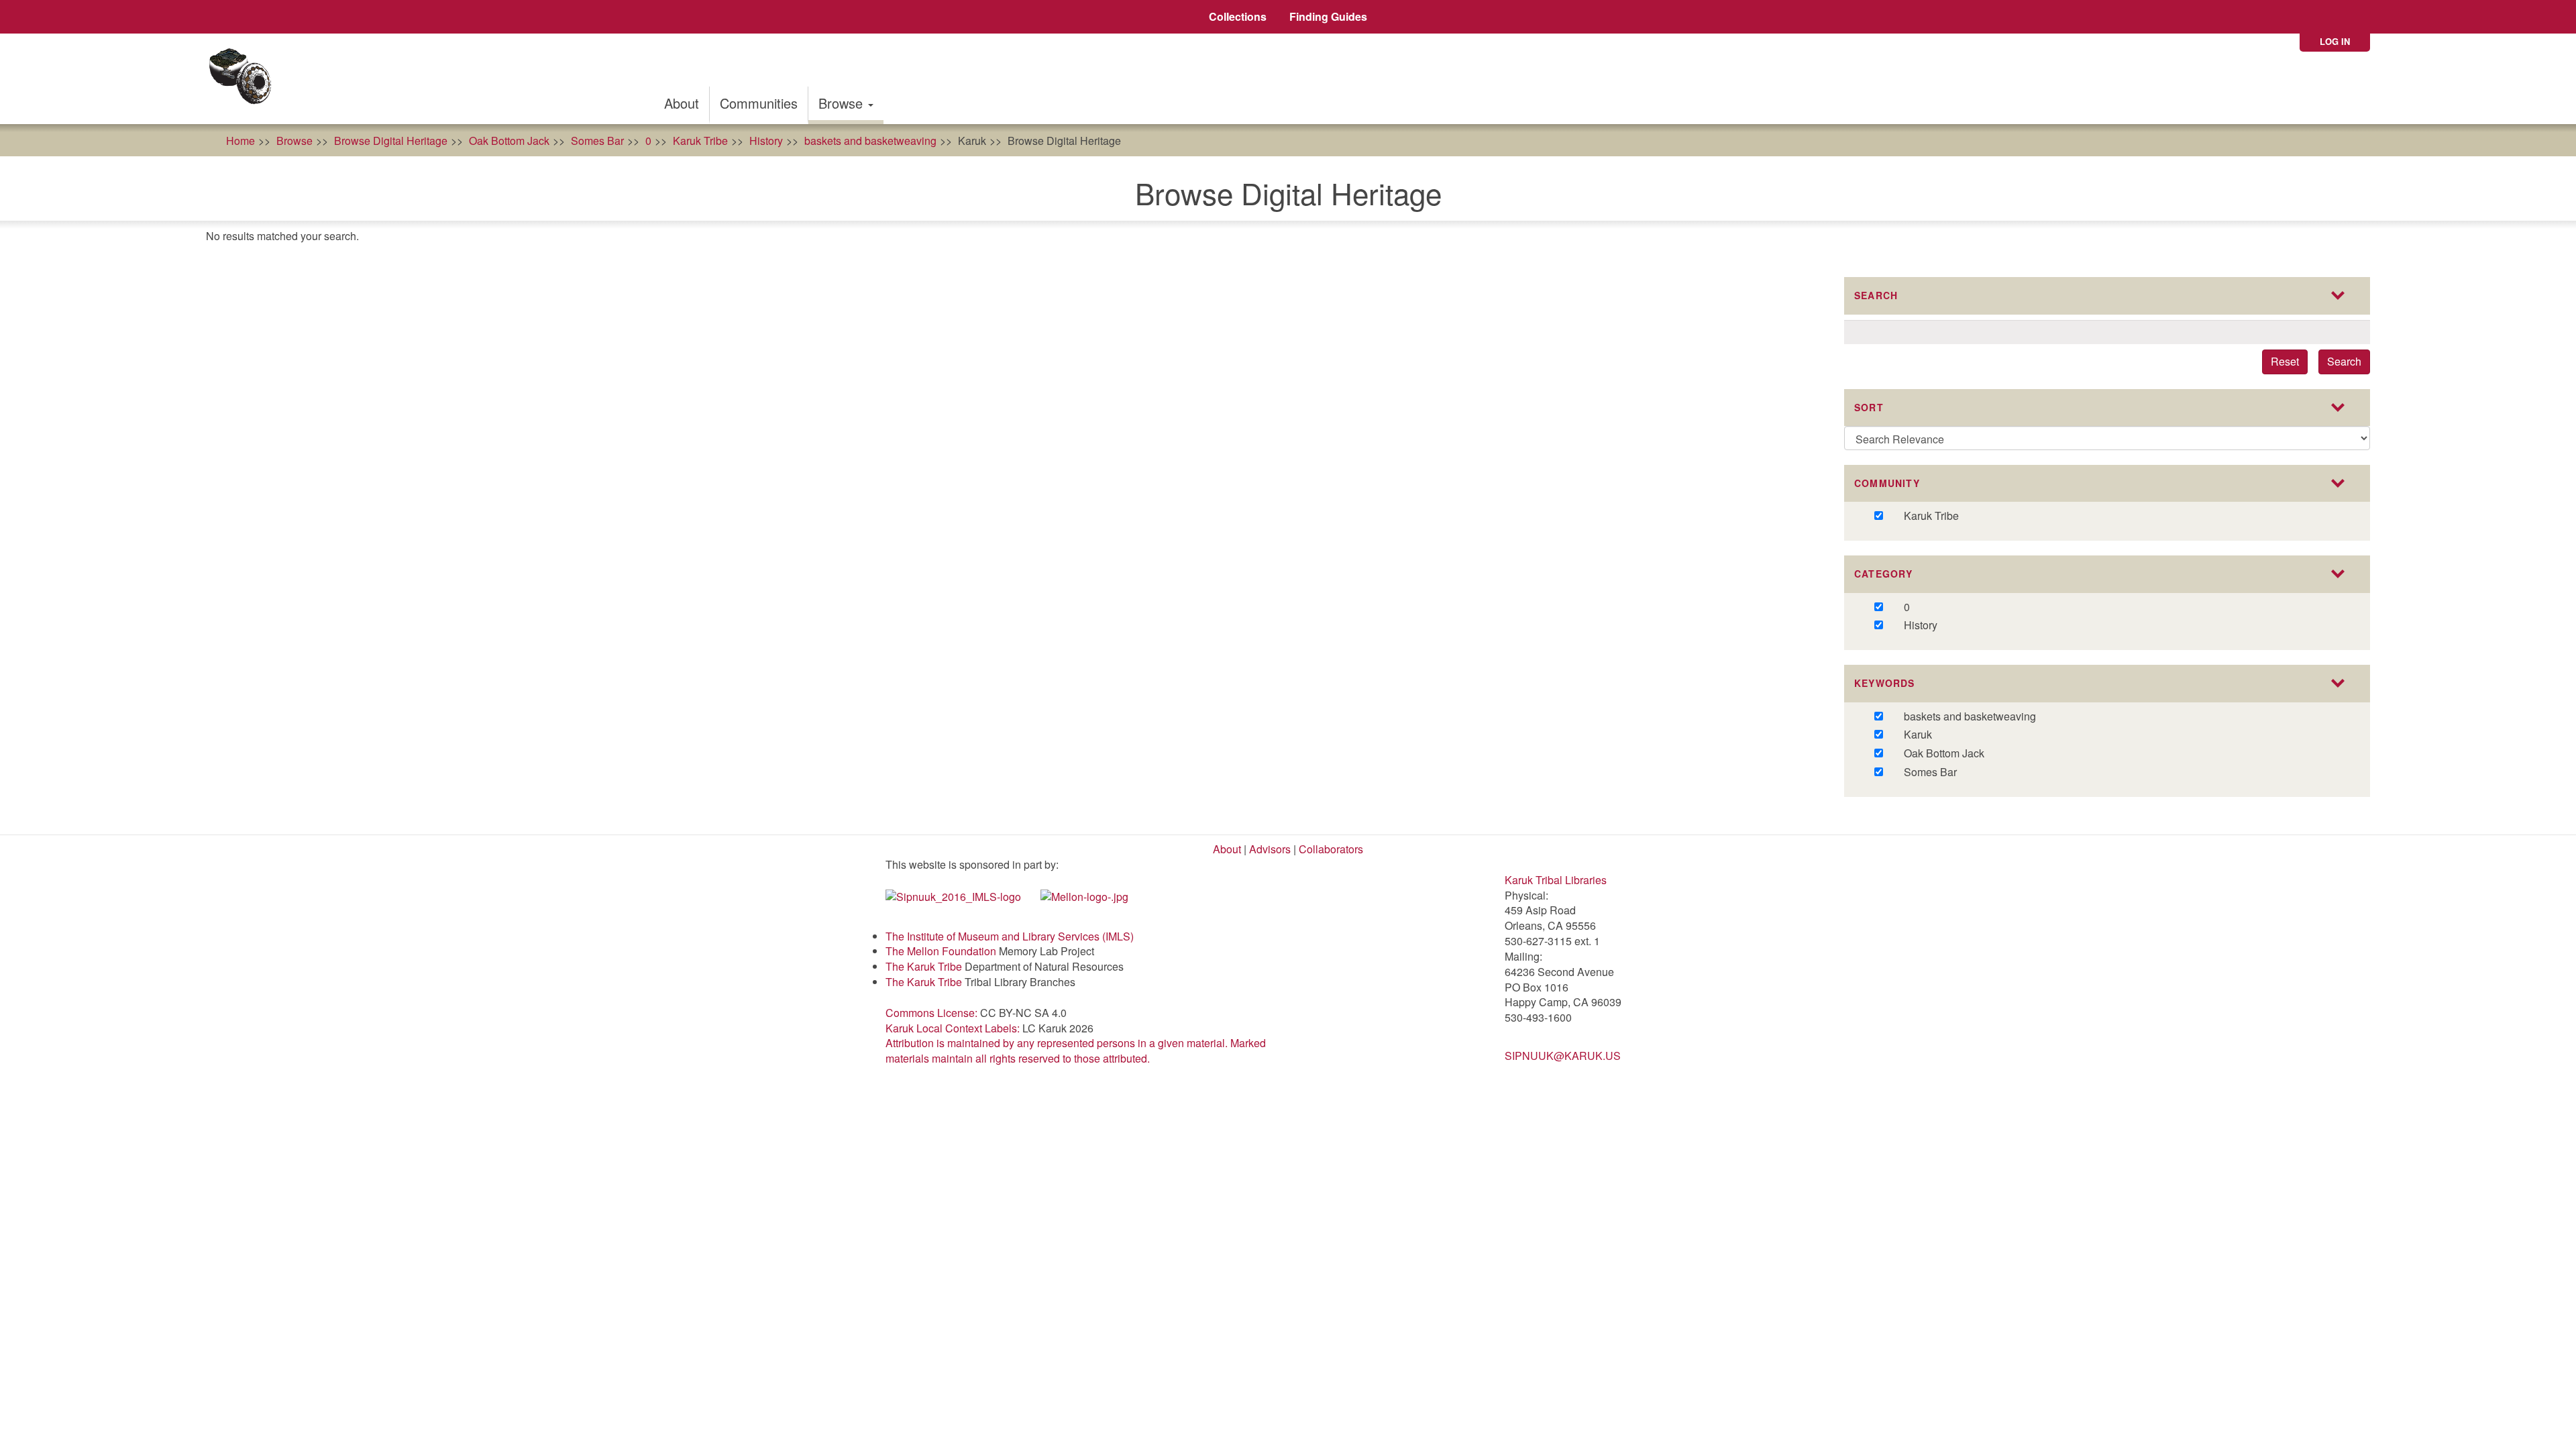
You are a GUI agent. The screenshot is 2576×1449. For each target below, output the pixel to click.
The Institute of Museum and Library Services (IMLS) (1010, 936)
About (682, 103)
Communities (759, 103)
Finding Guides (1328, 16)
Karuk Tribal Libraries (1556, 880)
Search (2344, 361)
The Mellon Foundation (941, 951)
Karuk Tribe (700, 141)
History (766, 141)
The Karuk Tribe (924, 966)
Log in (2335, 41)
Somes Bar (597, 141)
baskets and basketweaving (870, 141)
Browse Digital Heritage (391, 141)
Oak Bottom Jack (509, 141)
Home (240, 141)
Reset (2285, 361)
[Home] (245, 79)
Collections (1238, 16)
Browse (843, 103)
